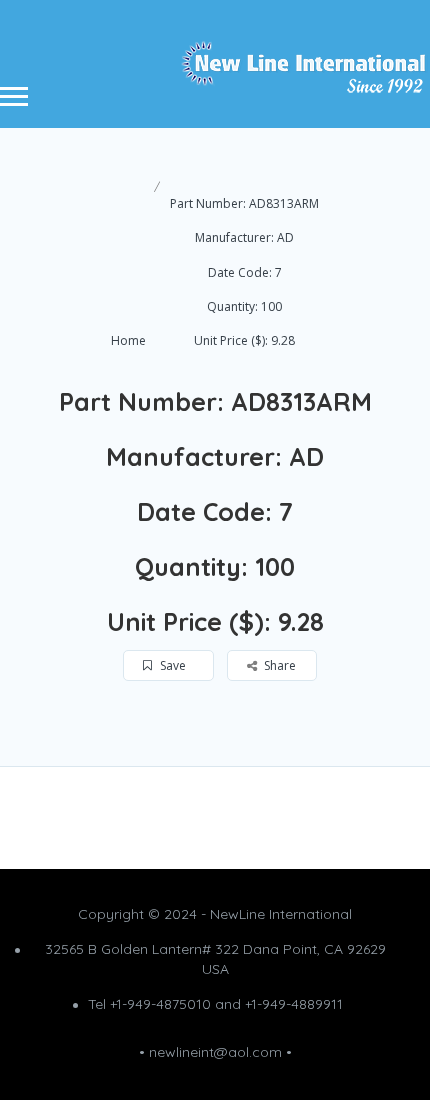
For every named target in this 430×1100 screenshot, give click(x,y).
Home (128, 340)
